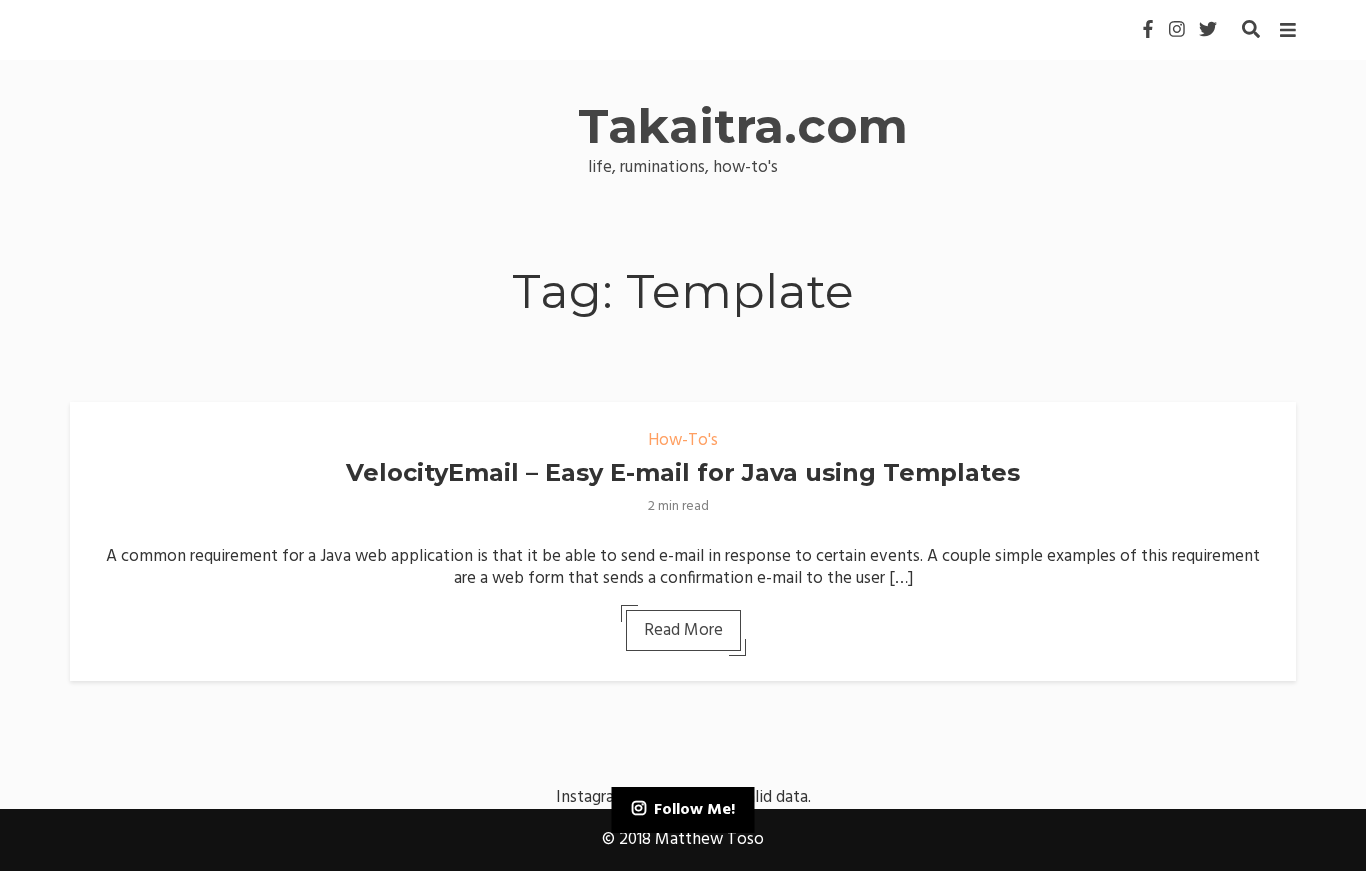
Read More (683, 630)
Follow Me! (694, 810)
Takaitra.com (743, 126)
